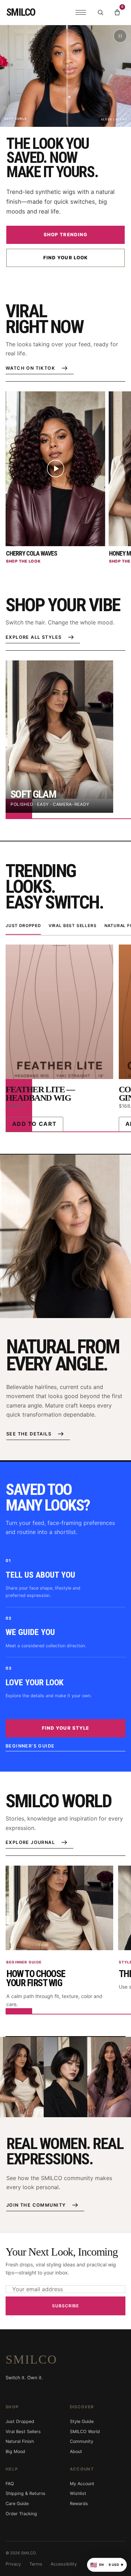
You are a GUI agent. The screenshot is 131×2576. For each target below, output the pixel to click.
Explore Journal (30, 1842)
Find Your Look (65, 258)
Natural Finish (20, 2441)
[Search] (100, 13)
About (76, 2451)
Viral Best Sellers (73, 926)
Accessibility (64, 2564)
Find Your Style (65, 1728)
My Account (82, 2484)
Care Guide (17, 2503)
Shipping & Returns (26, 2493)
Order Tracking (21, 2514)
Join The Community (36, 2205)
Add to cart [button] (34, 1124)
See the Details (29, 1434)
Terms (36, 2564)
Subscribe (65, 2306)
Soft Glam (33, 794)
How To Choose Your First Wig (36, 1979)
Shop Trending (65, 234)
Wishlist (78, 2493)
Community (82, 2441)
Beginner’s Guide (30, 1746)
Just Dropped (23, 926)
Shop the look (23, 561)
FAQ (10, 2484)
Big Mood (15, 2451)
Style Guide (82, 2421)
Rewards (79, 2503)
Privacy (13, 2564)
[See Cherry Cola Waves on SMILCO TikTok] (55, 469)
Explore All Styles (34, 637)
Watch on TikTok (30, 368)
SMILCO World (85, 2432)
